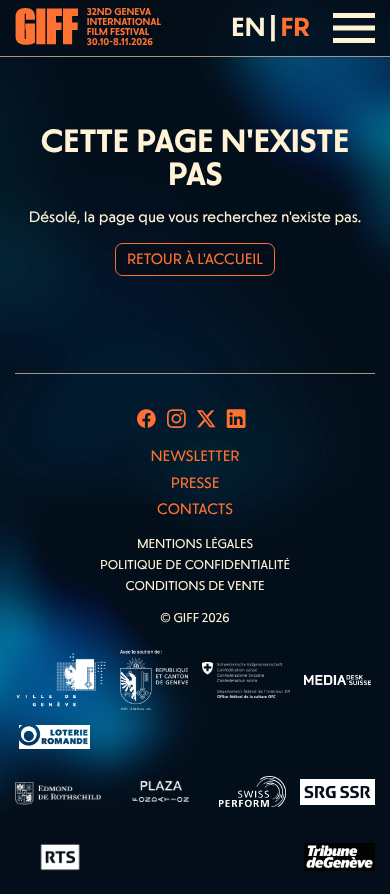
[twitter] (206, 419)
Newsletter (194, 456)
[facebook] (146, 419)
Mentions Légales (195, 544)
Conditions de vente (194, 586)
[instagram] (176, 419)
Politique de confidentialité (195, 565)
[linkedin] (236, 419)
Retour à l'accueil (195, 259)
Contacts (195, 509)
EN (248, 27)
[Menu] (354, 28)
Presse (195, 483)
